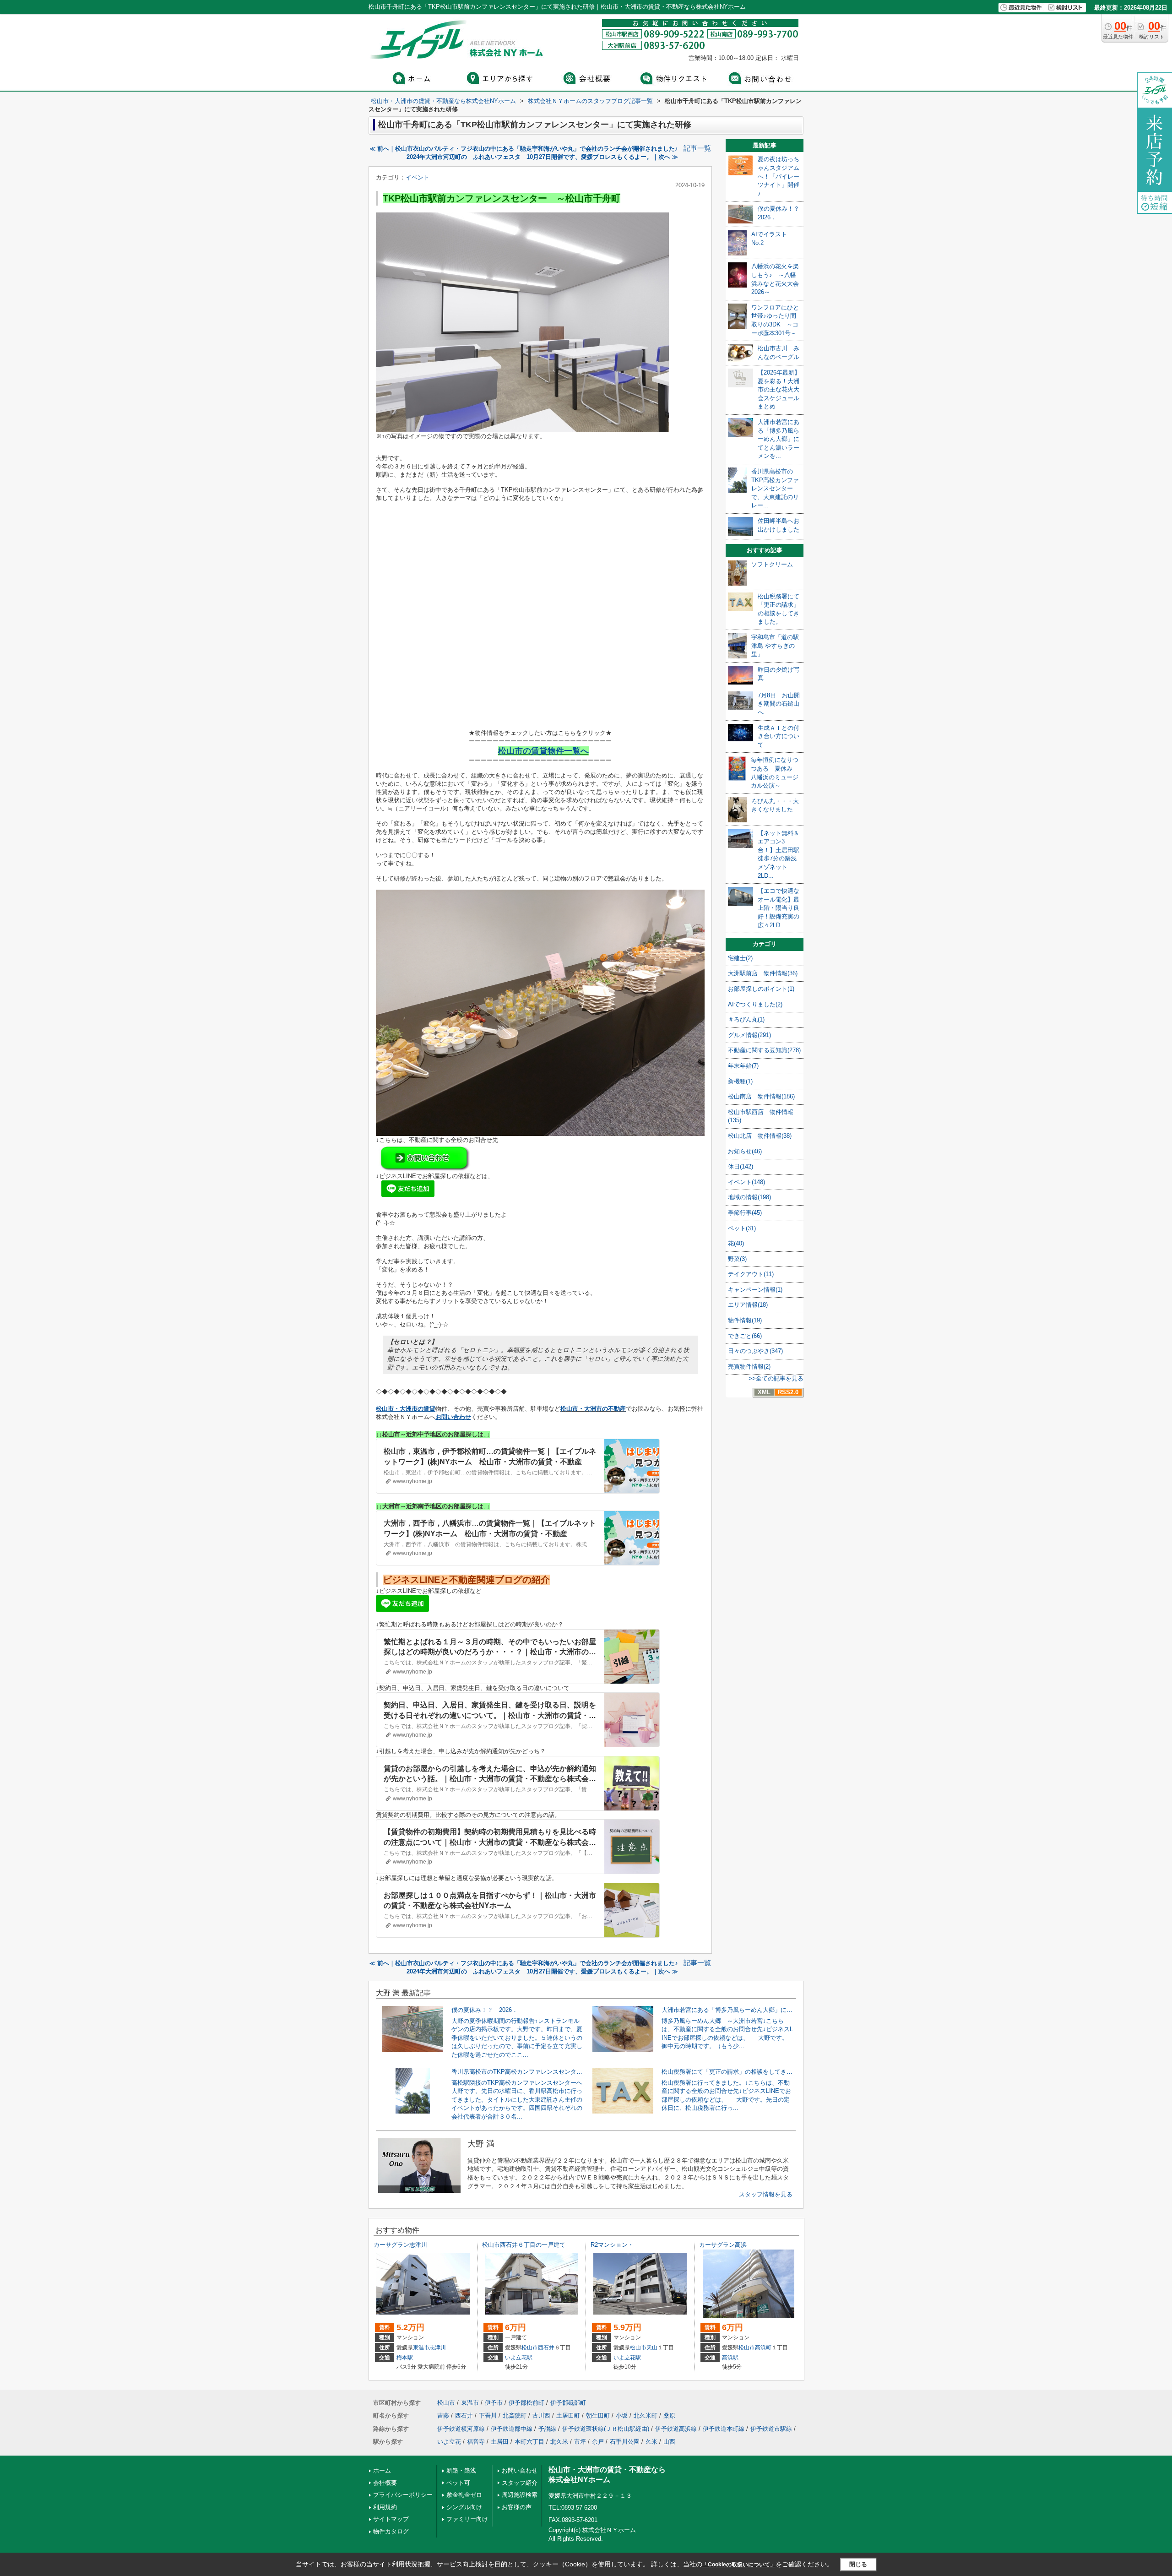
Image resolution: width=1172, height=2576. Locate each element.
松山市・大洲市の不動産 (593, 1409)
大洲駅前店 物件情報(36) (763, 973)
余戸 (598, 2442)
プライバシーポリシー (403, 2495)
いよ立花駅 (519, 2358)
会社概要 (385, 2483)
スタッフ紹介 (520, 2483)
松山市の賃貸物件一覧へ (543, 751)
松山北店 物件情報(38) (760, 1136)
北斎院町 (515, 2416)
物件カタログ (391, 2531)
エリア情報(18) (748, 1305)
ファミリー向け (467, 2519)
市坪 (580, 2442)
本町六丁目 (529, 2442)
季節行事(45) (745, 1213)
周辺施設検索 (520, 2495)
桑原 (669, 2416)
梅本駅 (405, 2358)
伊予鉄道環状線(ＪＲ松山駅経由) (606, 2429)
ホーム (382, 2470)
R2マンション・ (612, 2245)
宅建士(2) (740, 958)
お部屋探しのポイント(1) (761, 989)
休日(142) (741, 1166)
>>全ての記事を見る (776, 1378)
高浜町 (763, 2348)
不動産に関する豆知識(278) (764, 1050)
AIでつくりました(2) (755, 1004)
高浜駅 (730, 2358)
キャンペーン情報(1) (755, 1290)
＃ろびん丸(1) (746, 1019)
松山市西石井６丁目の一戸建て (524, 2245)
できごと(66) (745, 1336)
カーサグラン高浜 (723, 2245)
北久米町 (646, 2416)
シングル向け (464, 2507)
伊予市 (494, 2403)
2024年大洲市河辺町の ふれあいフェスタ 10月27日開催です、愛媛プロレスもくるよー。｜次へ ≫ (542, 157)
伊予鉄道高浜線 (676, 2429)
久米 (651, 2442)
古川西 (541, 2416)
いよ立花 (449, 2442)
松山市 (530, 2348)
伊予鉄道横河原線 (461, 2429)
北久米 (559, 2442)
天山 (652, 2348)
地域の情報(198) (749, 1197)
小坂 (622, 2416)
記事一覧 (697, 148)
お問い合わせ (453, 1417)
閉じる (858, 2564)
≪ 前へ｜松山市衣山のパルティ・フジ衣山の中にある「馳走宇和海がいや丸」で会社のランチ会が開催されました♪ (524, 149)
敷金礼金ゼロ (464, 2495)
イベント (418, 177)
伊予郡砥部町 (568, 2403)
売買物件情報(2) (749, 1367)
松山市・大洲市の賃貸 (406, 1409)
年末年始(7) (743, 1066)
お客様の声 (517, 2507)
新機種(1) (740, 1081)
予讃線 (547, 2429)
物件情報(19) (745, 1320)
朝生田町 (598, 2416)
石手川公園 (625, 2442)
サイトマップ (391, 2519)
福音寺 (476, 2442)
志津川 (438, 2348)
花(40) (736, 1243)
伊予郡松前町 (526, 2403)
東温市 (421, 2348)
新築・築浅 (461, 2470)
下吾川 (488, 2416)
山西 (669, 2442)
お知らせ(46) (745, 1151)
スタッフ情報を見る (766, 2194)
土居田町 (568, 2416)
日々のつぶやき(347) (755, 1351)
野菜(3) (737, 1259)
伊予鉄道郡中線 (512, 2429)
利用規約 (385, 2507)
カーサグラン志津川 (400, 2245)
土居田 (500, 2442)
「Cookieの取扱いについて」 (739, 2565)
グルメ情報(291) (749, 1035)
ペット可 (458, 2483)
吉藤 (443, 2416)
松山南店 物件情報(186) (761, 1096)
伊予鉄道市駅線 (771, 2429)
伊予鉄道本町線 (724, 2429)
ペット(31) (742, 1228)
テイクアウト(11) (751, 1274)
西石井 (546, 2348)
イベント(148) (746, 1182)
